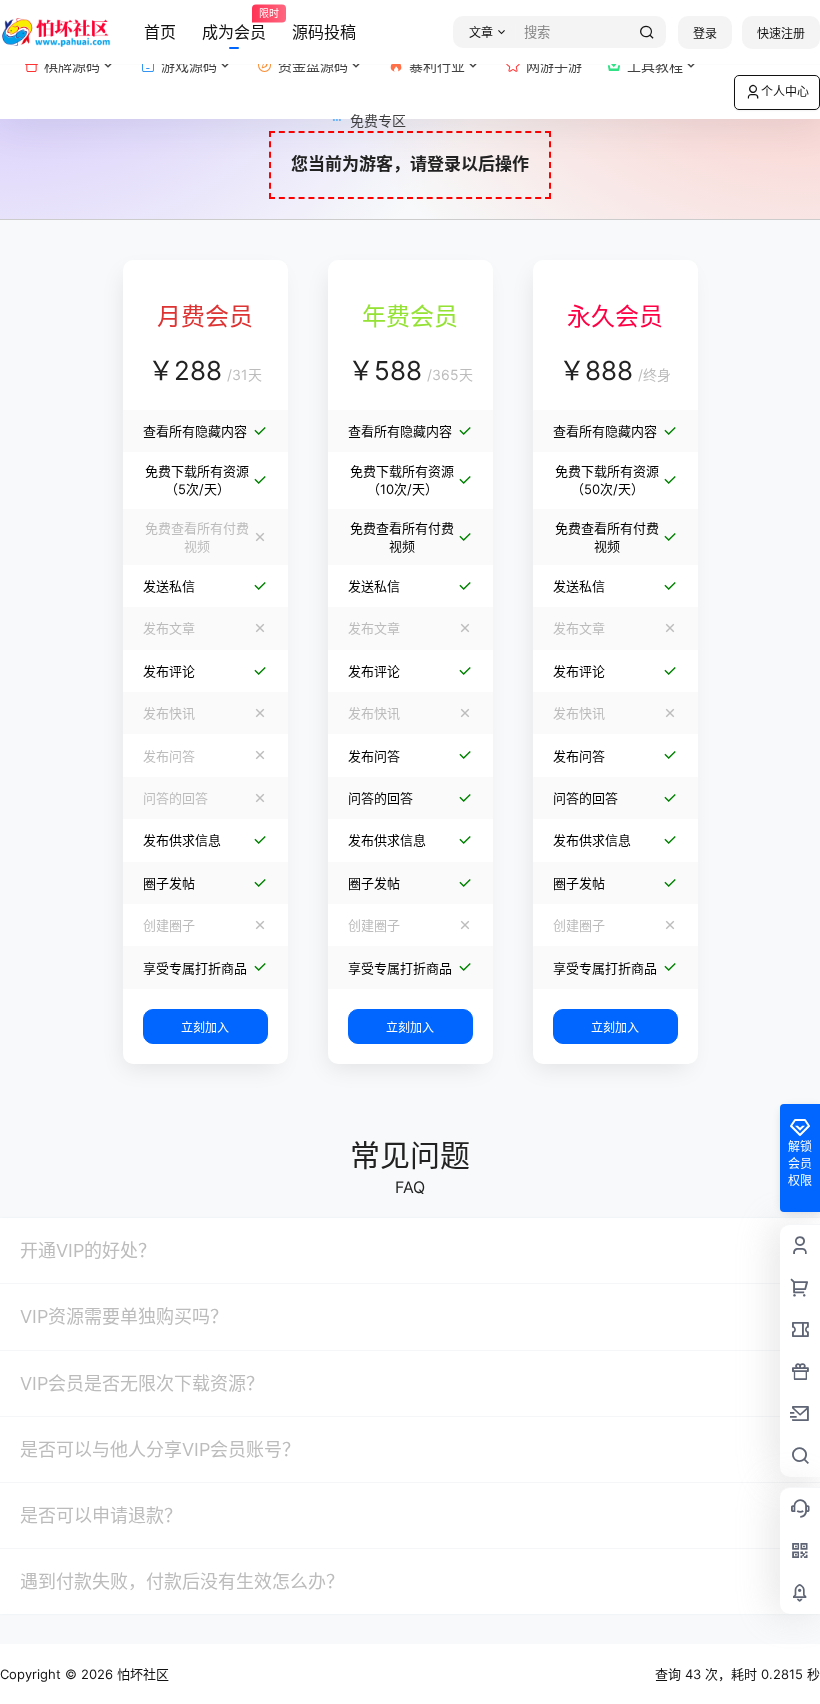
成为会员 (234, 25)
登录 (705, 33)
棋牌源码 (72, 65)
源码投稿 (324, 32)
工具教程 (655, 65)
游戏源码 (189, 65)
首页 (160, 32)
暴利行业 (437, 65)
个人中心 (785, 91)
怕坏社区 (141, 1674)
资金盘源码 (313, 65)
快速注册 (781, 33)
